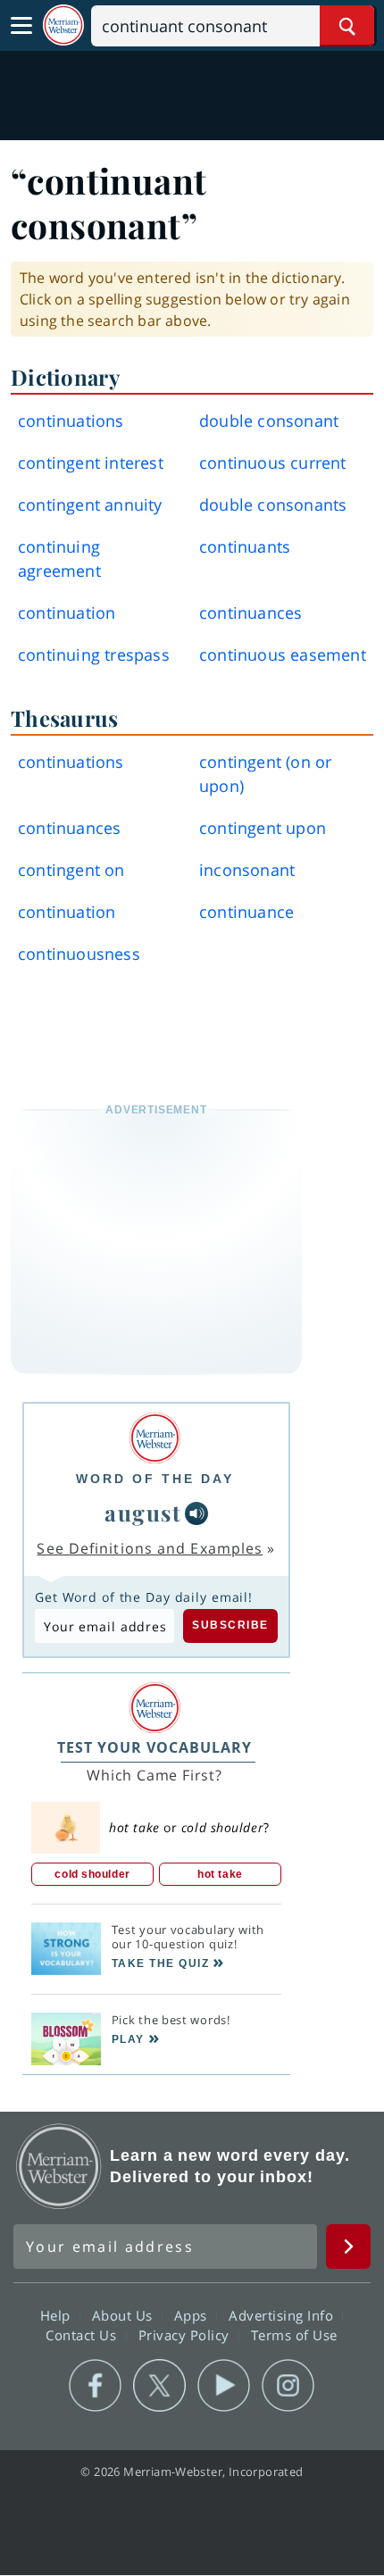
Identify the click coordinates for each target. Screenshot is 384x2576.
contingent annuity (90, 504)
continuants (245, 546)
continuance (246, 912)
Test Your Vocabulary (154, 1747)
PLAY (128, 2039)
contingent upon (263, 828)
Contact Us (83, 2335)
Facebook (95, 2386)
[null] (196, 1513)
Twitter (159, 2386)
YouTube (224, 2386)
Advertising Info (283, 2315)
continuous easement (283, 654)
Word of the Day (155, 1479)
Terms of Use (294, 2335)
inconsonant (247, 870)
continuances (250, 613)
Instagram (288, 2386)
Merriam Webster (59, 2166)
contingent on (71, 870)
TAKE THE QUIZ (161, 1963)
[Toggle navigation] (21, 26)
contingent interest (91, 463)
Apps (193, 2315)
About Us (125, 2315)
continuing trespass (94, 654)
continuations (71, 421)
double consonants (273, 504)
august (143, 1512)
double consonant (269, 421)
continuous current (273, 463)
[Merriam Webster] (155, 1438)
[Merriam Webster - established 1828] (63, 25)
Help (58, 2315)
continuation (67, 613)
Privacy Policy (186, 2335)
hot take (220, 1874)
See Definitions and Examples (150, 1548)
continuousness (79, 954)
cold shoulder (92, 1874)
